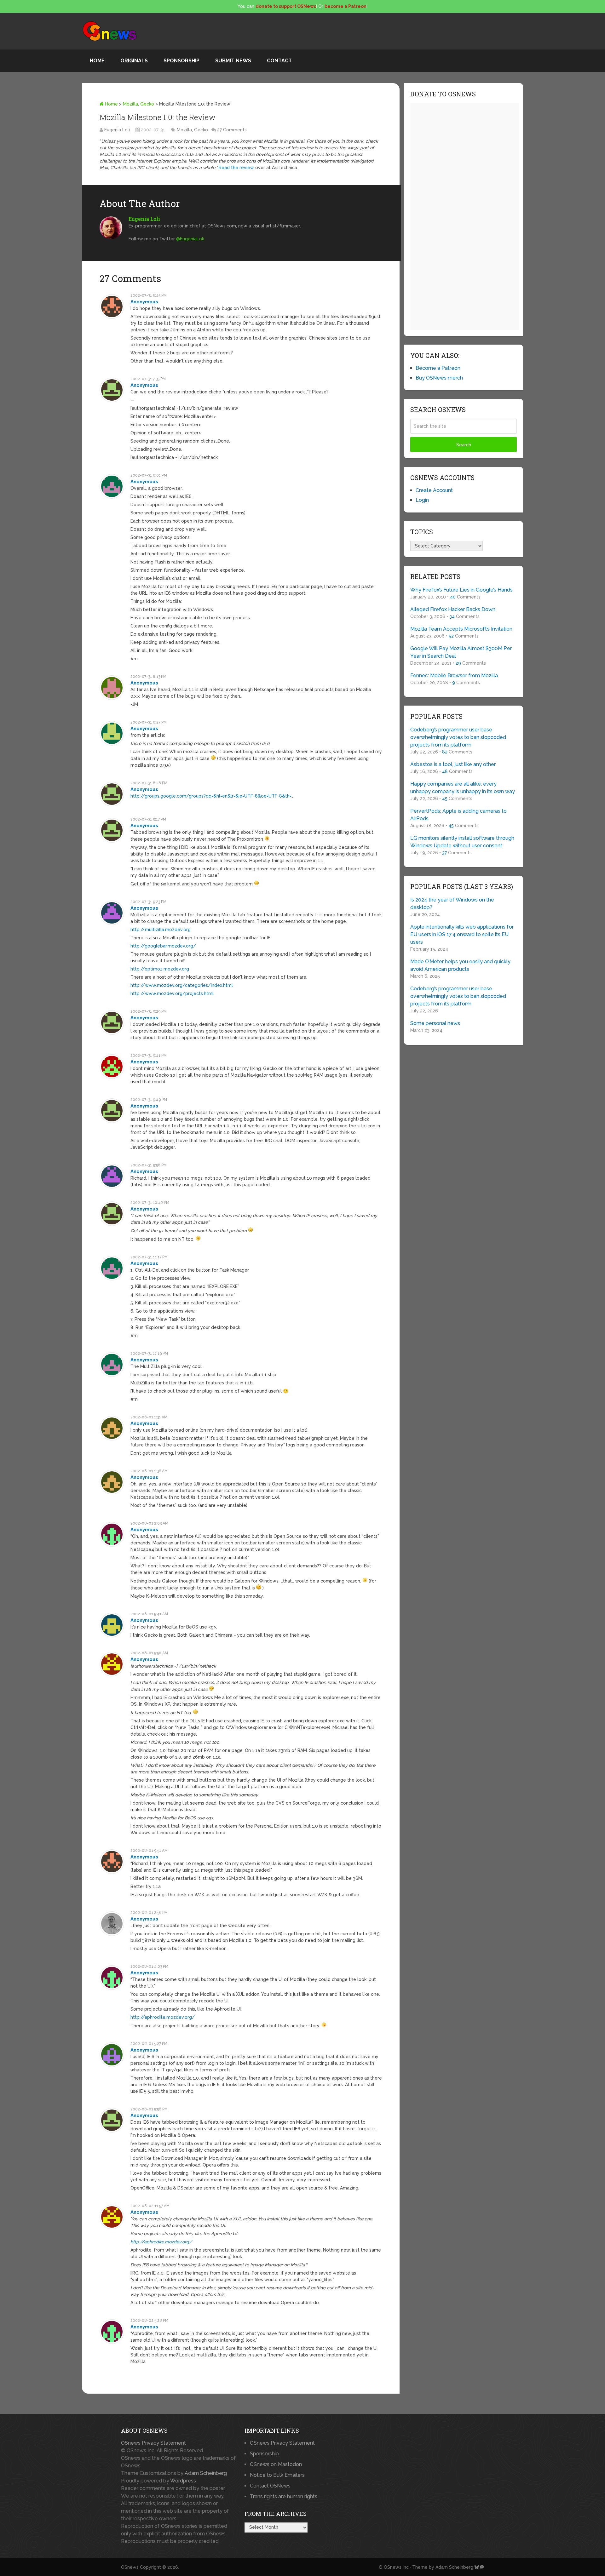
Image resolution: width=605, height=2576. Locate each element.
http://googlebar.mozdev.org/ (163, 946)
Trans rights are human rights (284, 2496)
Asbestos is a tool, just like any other (453, 764)
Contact (279, 61)
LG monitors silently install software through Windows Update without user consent (462, 842)
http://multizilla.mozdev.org (161, 930)
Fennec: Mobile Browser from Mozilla (454, 675)
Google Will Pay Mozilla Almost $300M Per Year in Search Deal (461, 652)
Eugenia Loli (117, 130)
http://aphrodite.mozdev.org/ (163, 2017)
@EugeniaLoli (190, 239)
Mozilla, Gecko (138, 104)
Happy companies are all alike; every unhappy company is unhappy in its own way (463, 788)
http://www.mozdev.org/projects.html (172, 993)
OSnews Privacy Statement (153, 2443)
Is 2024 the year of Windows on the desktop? (452, 904)
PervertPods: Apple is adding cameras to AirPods (458, 815)
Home (97, 61)
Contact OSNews (270, 2486)
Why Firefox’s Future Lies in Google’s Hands (461, 590)
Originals (134, 61)
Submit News (233, 61)
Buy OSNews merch (439, 378)
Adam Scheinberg (206, 2473)
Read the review (236, 168)
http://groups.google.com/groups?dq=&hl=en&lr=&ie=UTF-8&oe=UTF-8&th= (211, 796)
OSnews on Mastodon (276, 2464)
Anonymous (144, 302)
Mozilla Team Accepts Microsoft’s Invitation (461, 629)
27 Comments (232, 130)
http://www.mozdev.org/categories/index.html (182, 985)
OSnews (130, 2567)
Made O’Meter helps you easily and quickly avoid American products (460, 965)
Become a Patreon (438, 368)
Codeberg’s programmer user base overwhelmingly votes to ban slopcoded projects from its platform (458, 737)
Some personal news (435, 1023)
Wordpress (183, 2481)
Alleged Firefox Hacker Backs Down (453, 609)
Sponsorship (181, 61)
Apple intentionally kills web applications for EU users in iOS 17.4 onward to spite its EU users (462, 934)
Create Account (434, 490)
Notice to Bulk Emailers (277, 2475)
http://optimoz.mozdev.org (160, 969)
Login (422, 500)
